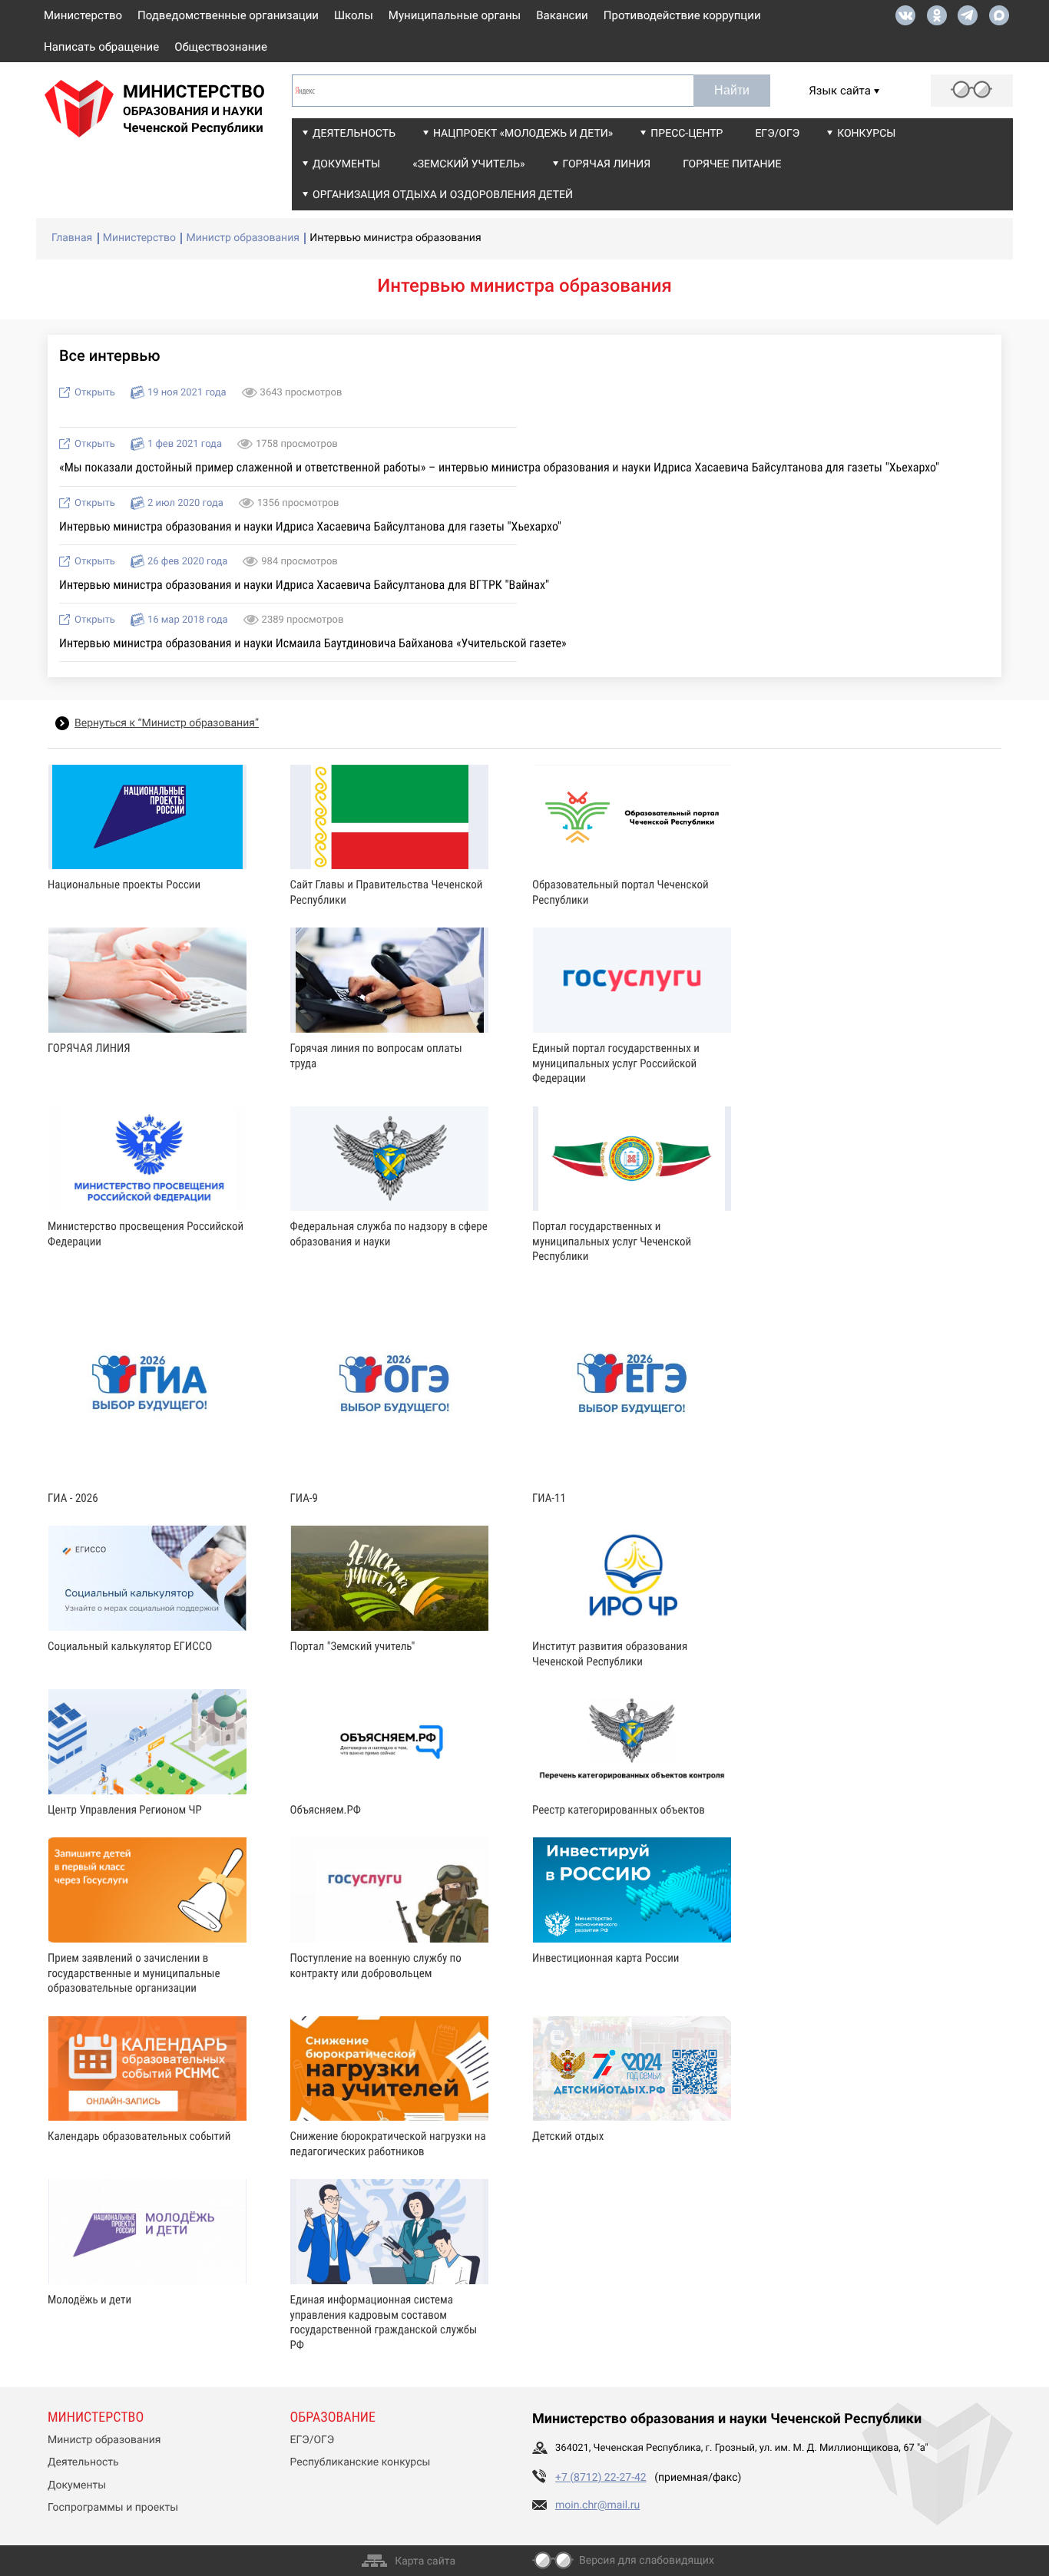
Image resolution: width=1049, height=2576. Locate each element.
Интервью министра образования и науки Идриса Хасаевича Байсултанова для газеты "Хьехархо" (310, 526)
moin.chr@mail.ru (597, 2505)
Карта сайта (425, 2561)
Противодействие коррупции (682, 15)
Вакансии (562, 15)
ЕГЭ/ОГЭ (777, 134)
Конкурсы (866, 134)
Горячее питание (732, 164)
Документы (346, 164)
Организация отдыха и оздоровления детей (443, 195)
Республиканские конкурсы (361, 2462)
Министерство (83, 15)
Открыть (95, 393)
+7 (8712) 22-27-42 (601, 2478)
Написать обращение (101, 47)
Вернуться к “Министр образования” (167, 723)
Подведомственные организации (228, 15)
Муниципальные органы (455, 15)
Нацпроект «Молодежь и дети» (523, 134)
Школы (354, 15)
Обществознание (221, 47)
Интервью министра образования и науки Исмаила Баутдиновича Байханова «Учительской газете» (313, 643)
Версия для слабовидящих (647, 2561)
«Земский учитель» (468, 164)
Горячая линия (607, 164)
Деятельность (354, 134)
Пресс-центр (687, 134)
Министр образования (104, 2440)
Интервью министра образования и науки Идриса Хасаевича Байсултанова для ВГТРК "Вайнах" (304, 585)
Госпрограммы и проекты (113, 2508)
